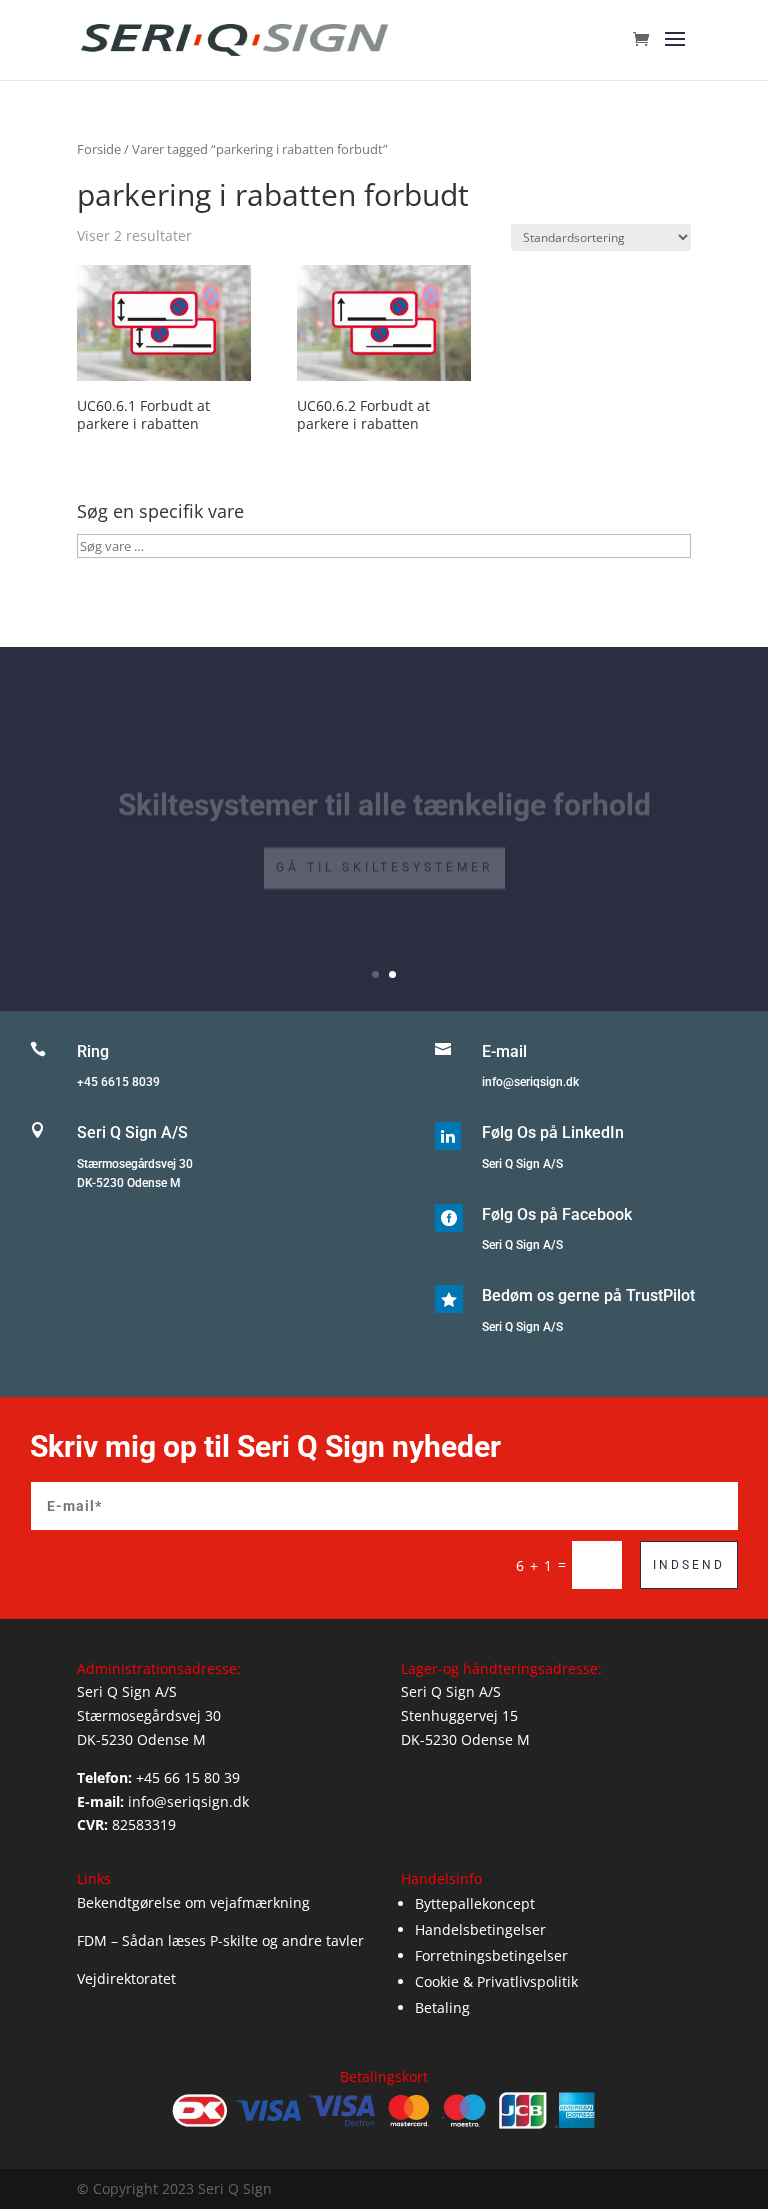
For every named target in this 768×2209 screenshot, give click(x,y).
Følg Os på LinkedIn (553, 1132)
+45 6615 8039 (118, 1082)
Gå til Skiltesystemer (384, 852)
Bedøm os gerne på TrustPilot (588, 1295)
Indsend (689, 1565)
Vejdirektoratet (126, 1978)
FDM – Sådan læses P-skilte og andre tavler (220, 1940)
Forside (99, 149)
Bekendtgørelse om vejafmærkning (193, 1902)
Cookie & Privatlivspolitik (496, 1981)
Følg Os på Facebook (557, 1214)
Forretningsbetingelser (491, 1955)
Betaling (442, 2007)
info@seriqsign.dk (530, 1082)
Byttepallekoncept (475, 1903)
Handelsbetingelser (480, 1929)
